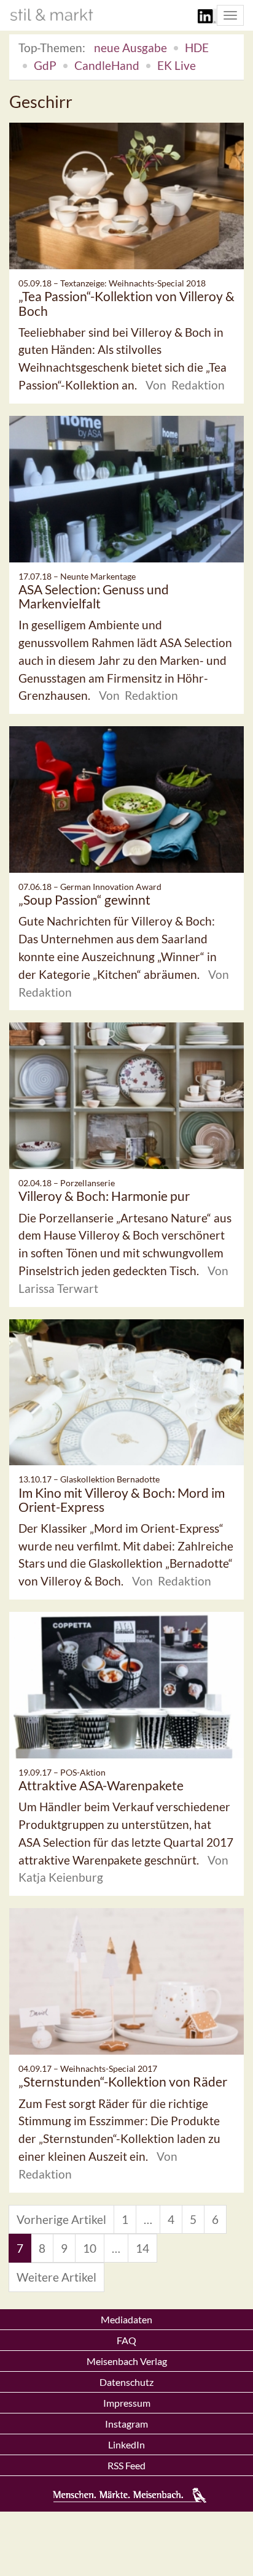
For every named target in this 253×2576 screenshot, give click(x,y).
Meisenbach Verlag (127, 2361)
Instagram (126, 2424)
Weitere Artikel (56, 2277)
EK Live (177, 65)
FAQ (126, 2340)
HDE (197, 48)
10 (90, 2248)
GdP (45, 65)
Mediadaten (126, 2319)
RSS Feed (126, 2465)
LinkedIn (126, 2444)
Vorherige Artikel (61, 2219)
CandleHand (107, 65)
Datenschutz (126, 2382)
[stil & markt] (52, 15)
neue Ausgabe (130, 48)
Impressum (127, 2403)
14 (142, 2248)
